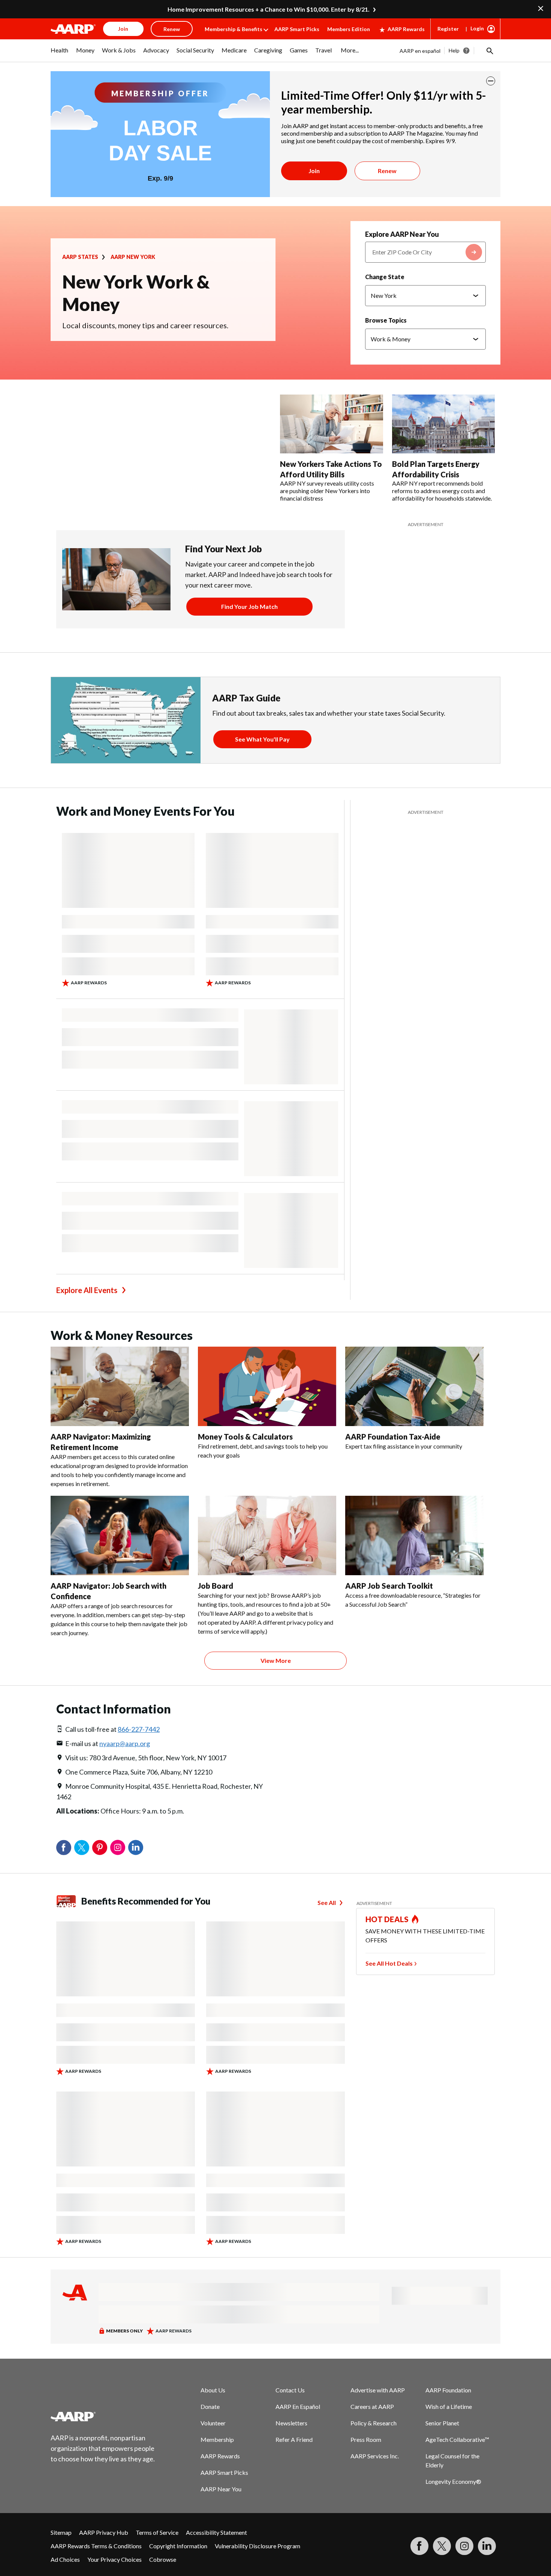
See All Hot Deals (389, 1963)
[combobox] (425, 252)
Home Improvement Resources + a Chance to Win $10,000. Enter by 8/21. (269, 9)
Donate (210, 2406)
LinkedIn (136, 1848)
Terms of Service (157, 2532)
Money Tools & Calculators (245, 1437)
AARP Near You (221, 2489)
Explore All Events (87, 1290)
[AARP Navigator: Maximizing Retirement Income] (120, 1386)
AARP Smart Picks (297, 29)
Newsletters (291, 2423)
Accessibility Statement (216, 2532)
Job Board (216, 1586)
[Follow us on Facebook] (419, 2546)
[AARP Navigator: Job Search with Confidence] (120, 1535)
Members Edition (349, 29)
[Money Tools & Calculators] (267, 1386)
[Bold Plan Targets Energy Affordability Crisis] (444, 424)
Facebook (64, 1848)
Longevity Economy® (453, 2481)
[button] (489, 51)
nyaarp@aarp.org (125, 1743)
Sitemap (61, 2532)
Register (448, 29)
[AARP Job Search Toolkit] (414, 1535)
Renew (387, 171)
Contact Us (290, 2390)
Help (454, 50)
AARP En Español (298, 2406)
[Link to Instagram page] (464, 2546)
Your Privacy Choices (115, 2559)
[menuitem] (60, 54)
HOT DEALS (387, 1919)
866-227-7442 (139, 1729)
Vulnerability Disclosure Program (258, 2546)
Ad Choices (65, 2559)
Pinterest (100, 1848)
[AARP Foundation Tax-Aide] (414, 1386)
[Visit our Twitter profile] (442, 2546)
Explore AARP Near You (402, 234)
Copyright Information (178, 2546)
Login (477, 28)
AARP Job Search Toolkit (389, 1586)
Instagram (118, 1848)
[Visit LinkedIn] (487, 2546)
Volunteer (213, 2423)
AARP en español (420, 51)
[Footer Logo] (103, 2416)
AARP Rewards (406, 29)
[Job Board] (267, 1535)
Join (314, 171)
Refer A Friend (294, 2439)
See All (327, 1902)
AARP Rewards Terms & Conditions (96, 2546)
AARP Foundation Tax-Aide (393, 1437)
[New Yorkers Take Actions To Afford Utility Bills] (332, 424)
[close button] (491, 81)
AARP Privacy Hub (104, 2532)
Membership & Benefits (234, 29)
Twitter (82, 1848)
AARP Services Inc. (375, 2456)
